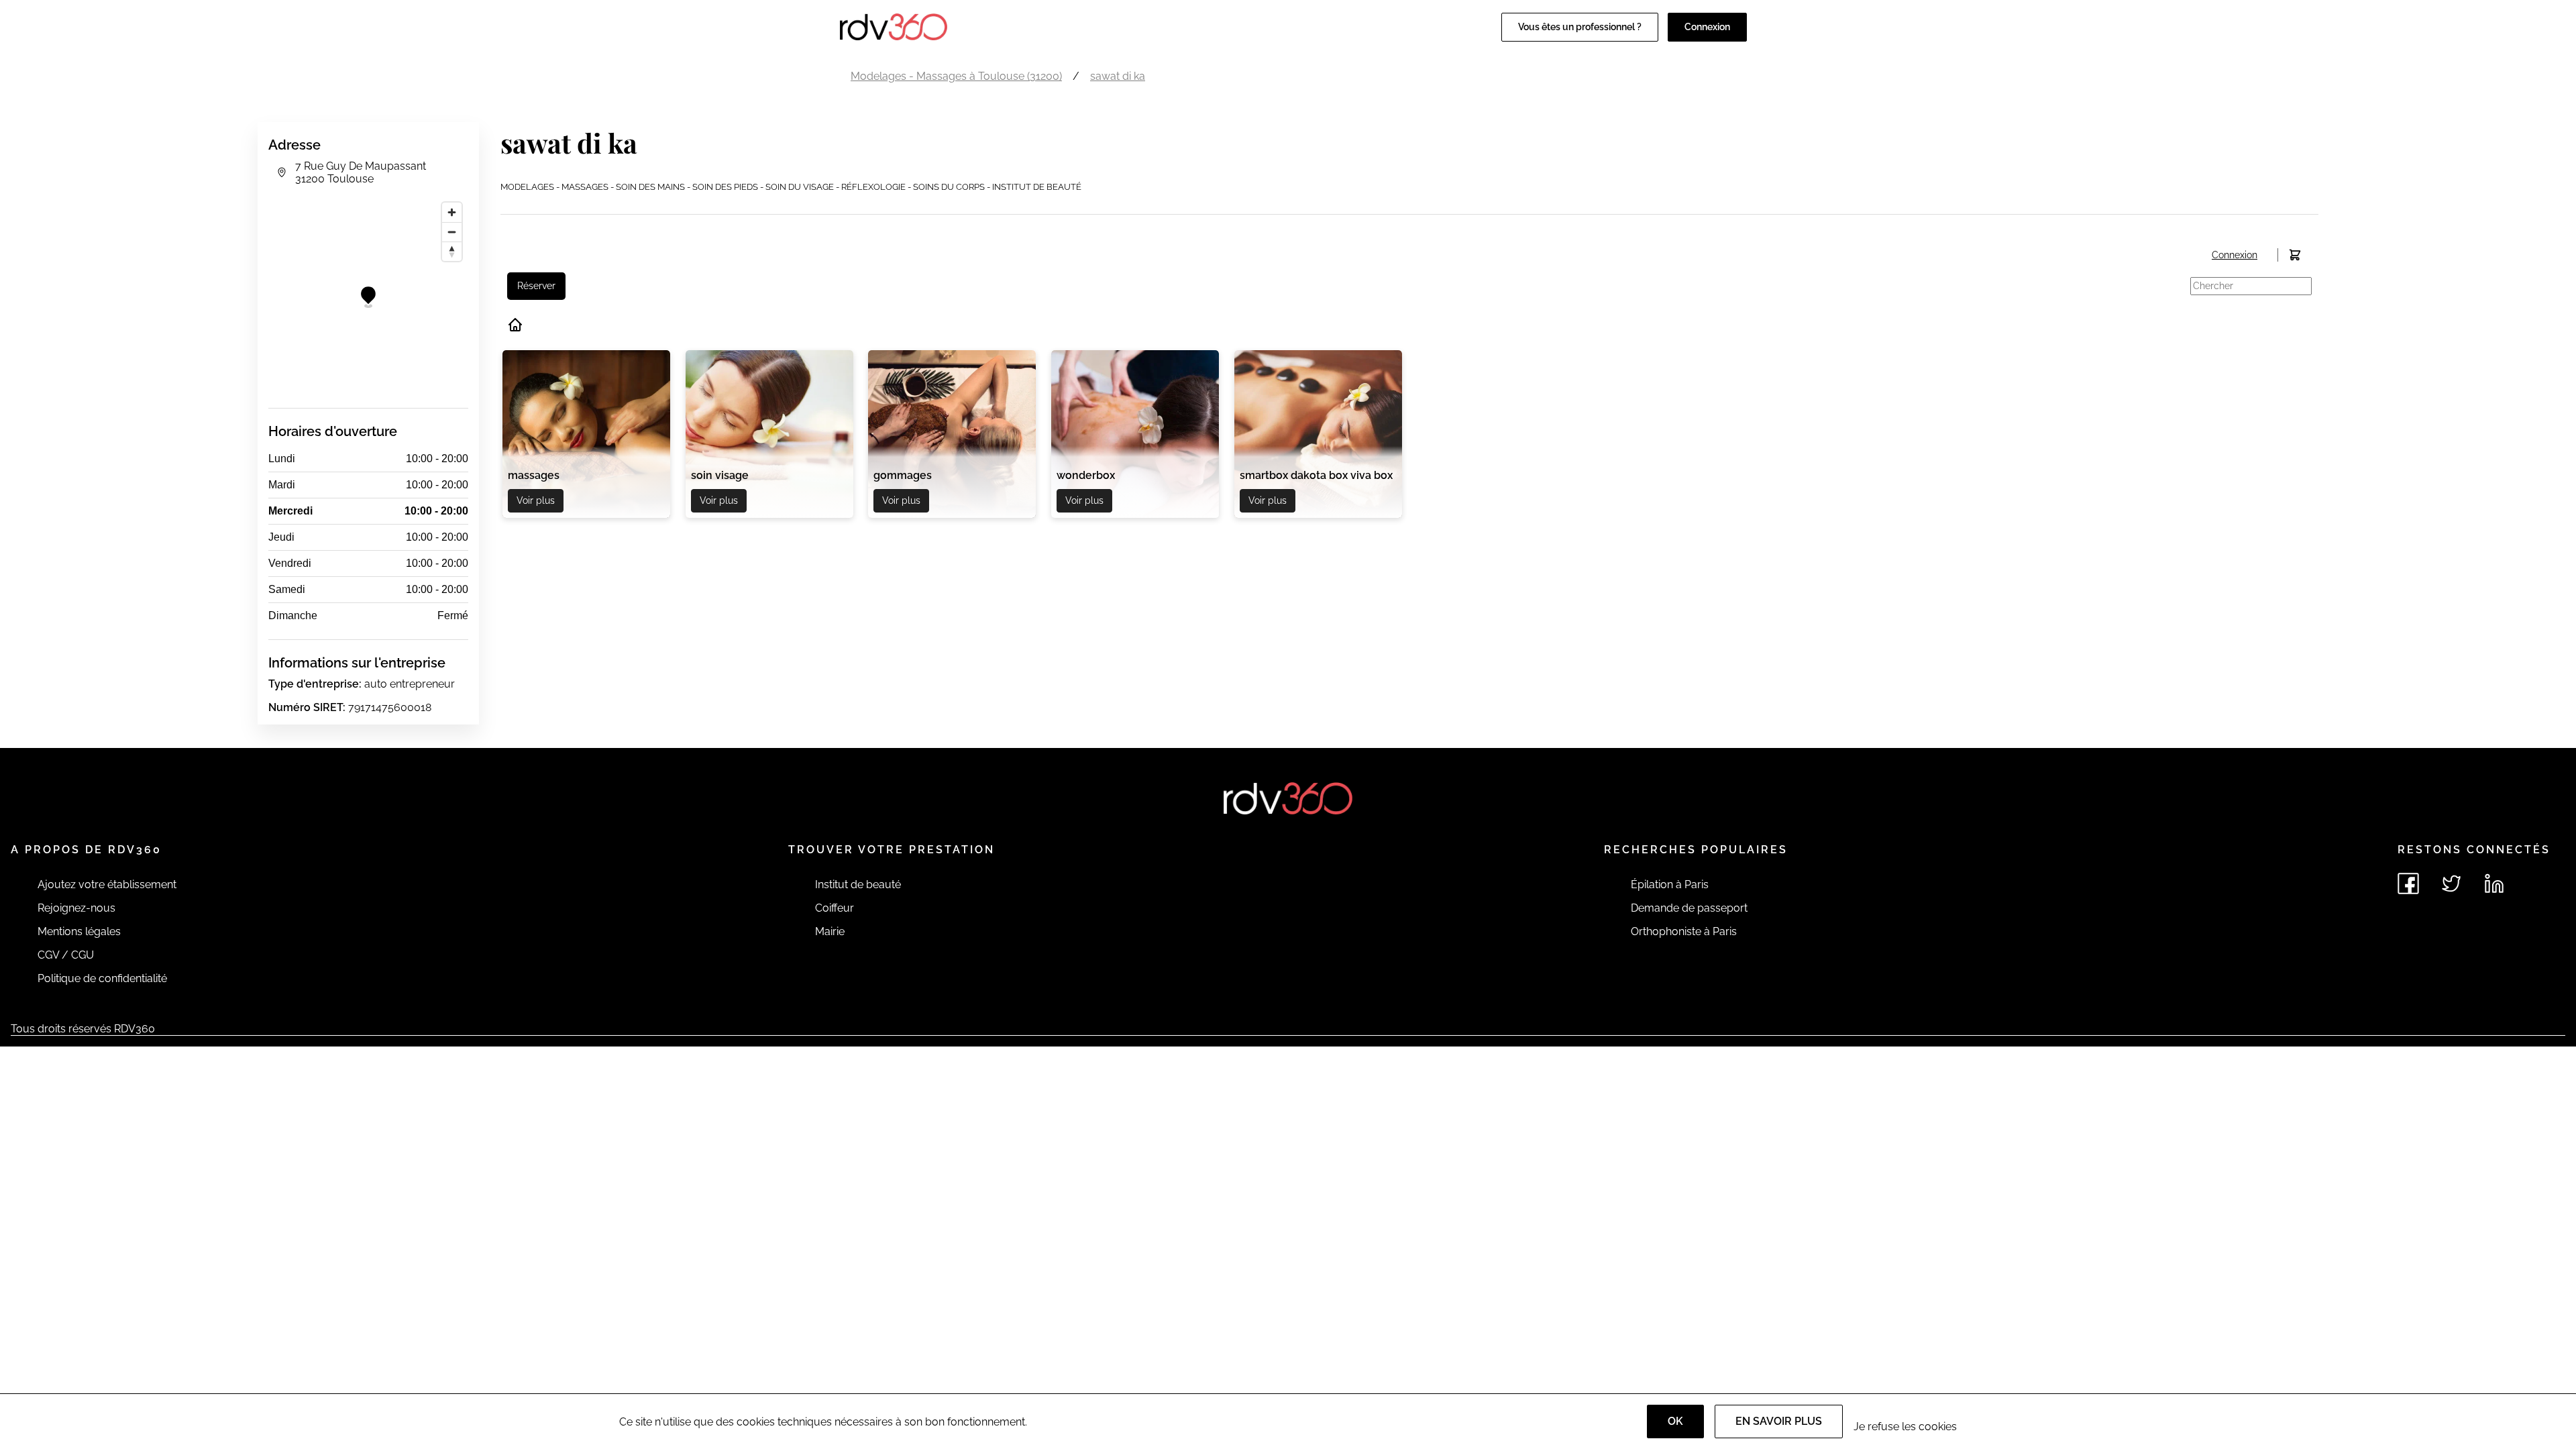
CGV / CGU (66, 955)
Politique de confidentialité (102, 978)
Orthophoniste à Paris (1684, 931)
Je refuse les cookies (1905, 1427)
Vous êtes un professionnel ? (1580, 27)
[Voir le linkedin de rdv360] (2494, 883)
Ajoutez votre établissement (107, 884)
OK (1675, 1421)
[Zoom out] (452, 232)
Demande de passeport (1689, 908)
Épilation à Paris (1670, 884)
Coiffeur (835, 908)
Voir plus (536, 500)
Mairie (830, 931)
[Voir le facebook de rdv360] (2408, 883)
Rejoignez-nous (76, 908)
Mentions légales (79, 931)
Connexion (1707, 27)
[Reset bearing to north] (452, 251)
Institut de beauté (858, 884)
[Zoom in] (452, 212)
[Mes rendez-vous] (2295, 255)
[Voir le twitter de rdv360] (2451, 883)
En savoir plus (1779, 1421)
